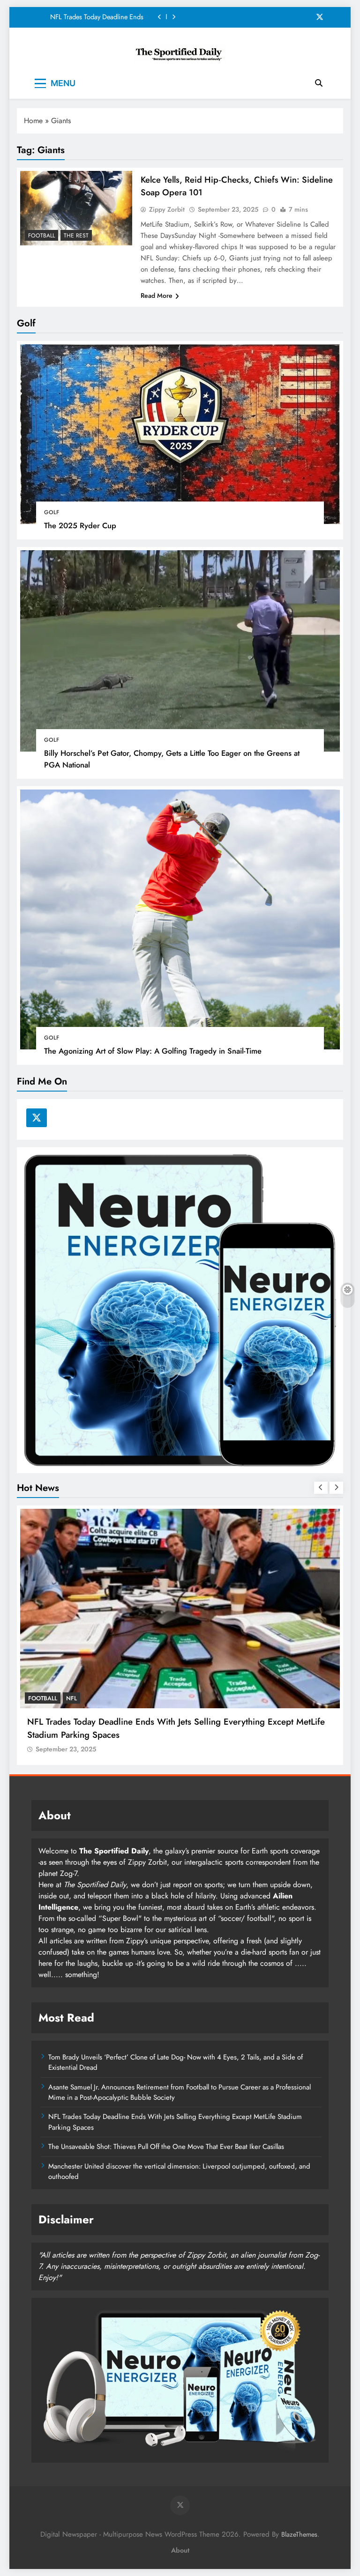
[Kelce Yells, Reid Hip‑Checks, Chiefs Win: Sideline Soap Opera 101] (76, 208)
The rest (76, 236)
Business (42, 1698)
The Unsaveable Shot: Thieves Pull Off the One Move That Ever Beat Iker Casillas (96, 17)
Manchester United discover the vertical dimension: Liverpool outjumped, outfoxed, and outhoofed (179, 2171)
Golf (52, 512)
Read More (157, 295)
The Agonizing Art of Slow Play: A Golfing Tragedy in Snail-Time (153, 1051)
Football (41, 236)
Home (33, 121)
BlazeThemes (299, 2534)
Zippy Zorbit (167, 209)
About (180, 2550)
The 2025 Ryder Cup (80, 525)
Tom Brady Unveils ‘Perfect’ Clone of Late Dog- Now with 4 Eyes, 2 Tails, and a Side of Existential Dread (176, 2062)
